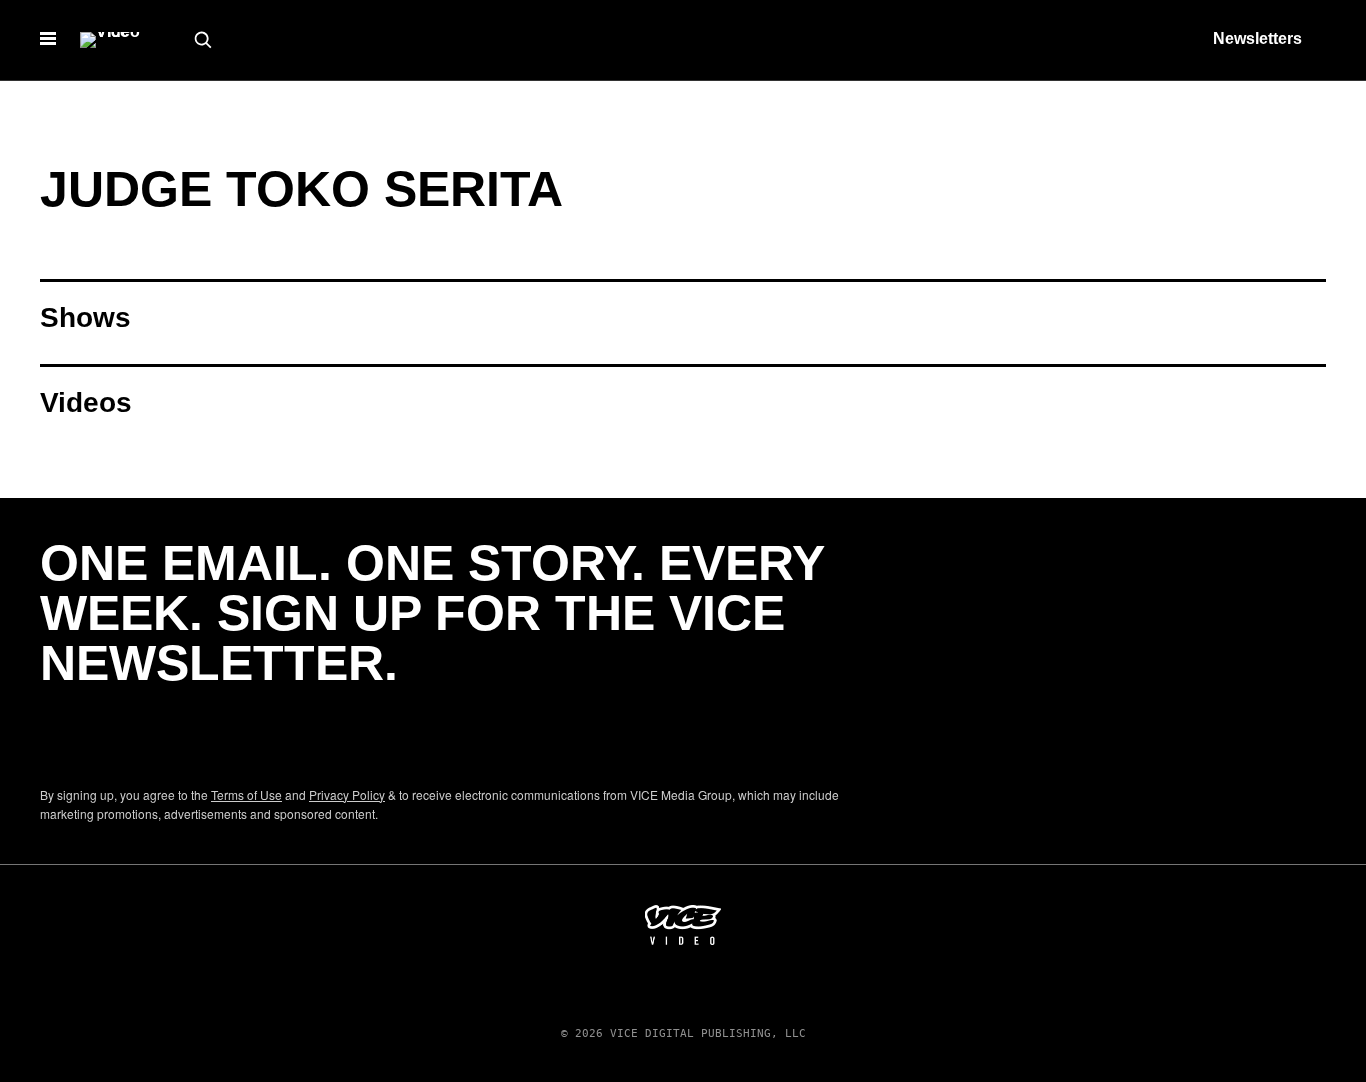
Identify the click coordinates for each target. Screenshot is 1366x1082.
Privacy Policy (347, 794)
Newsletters (1257, 38)
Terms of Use (246, 794)
